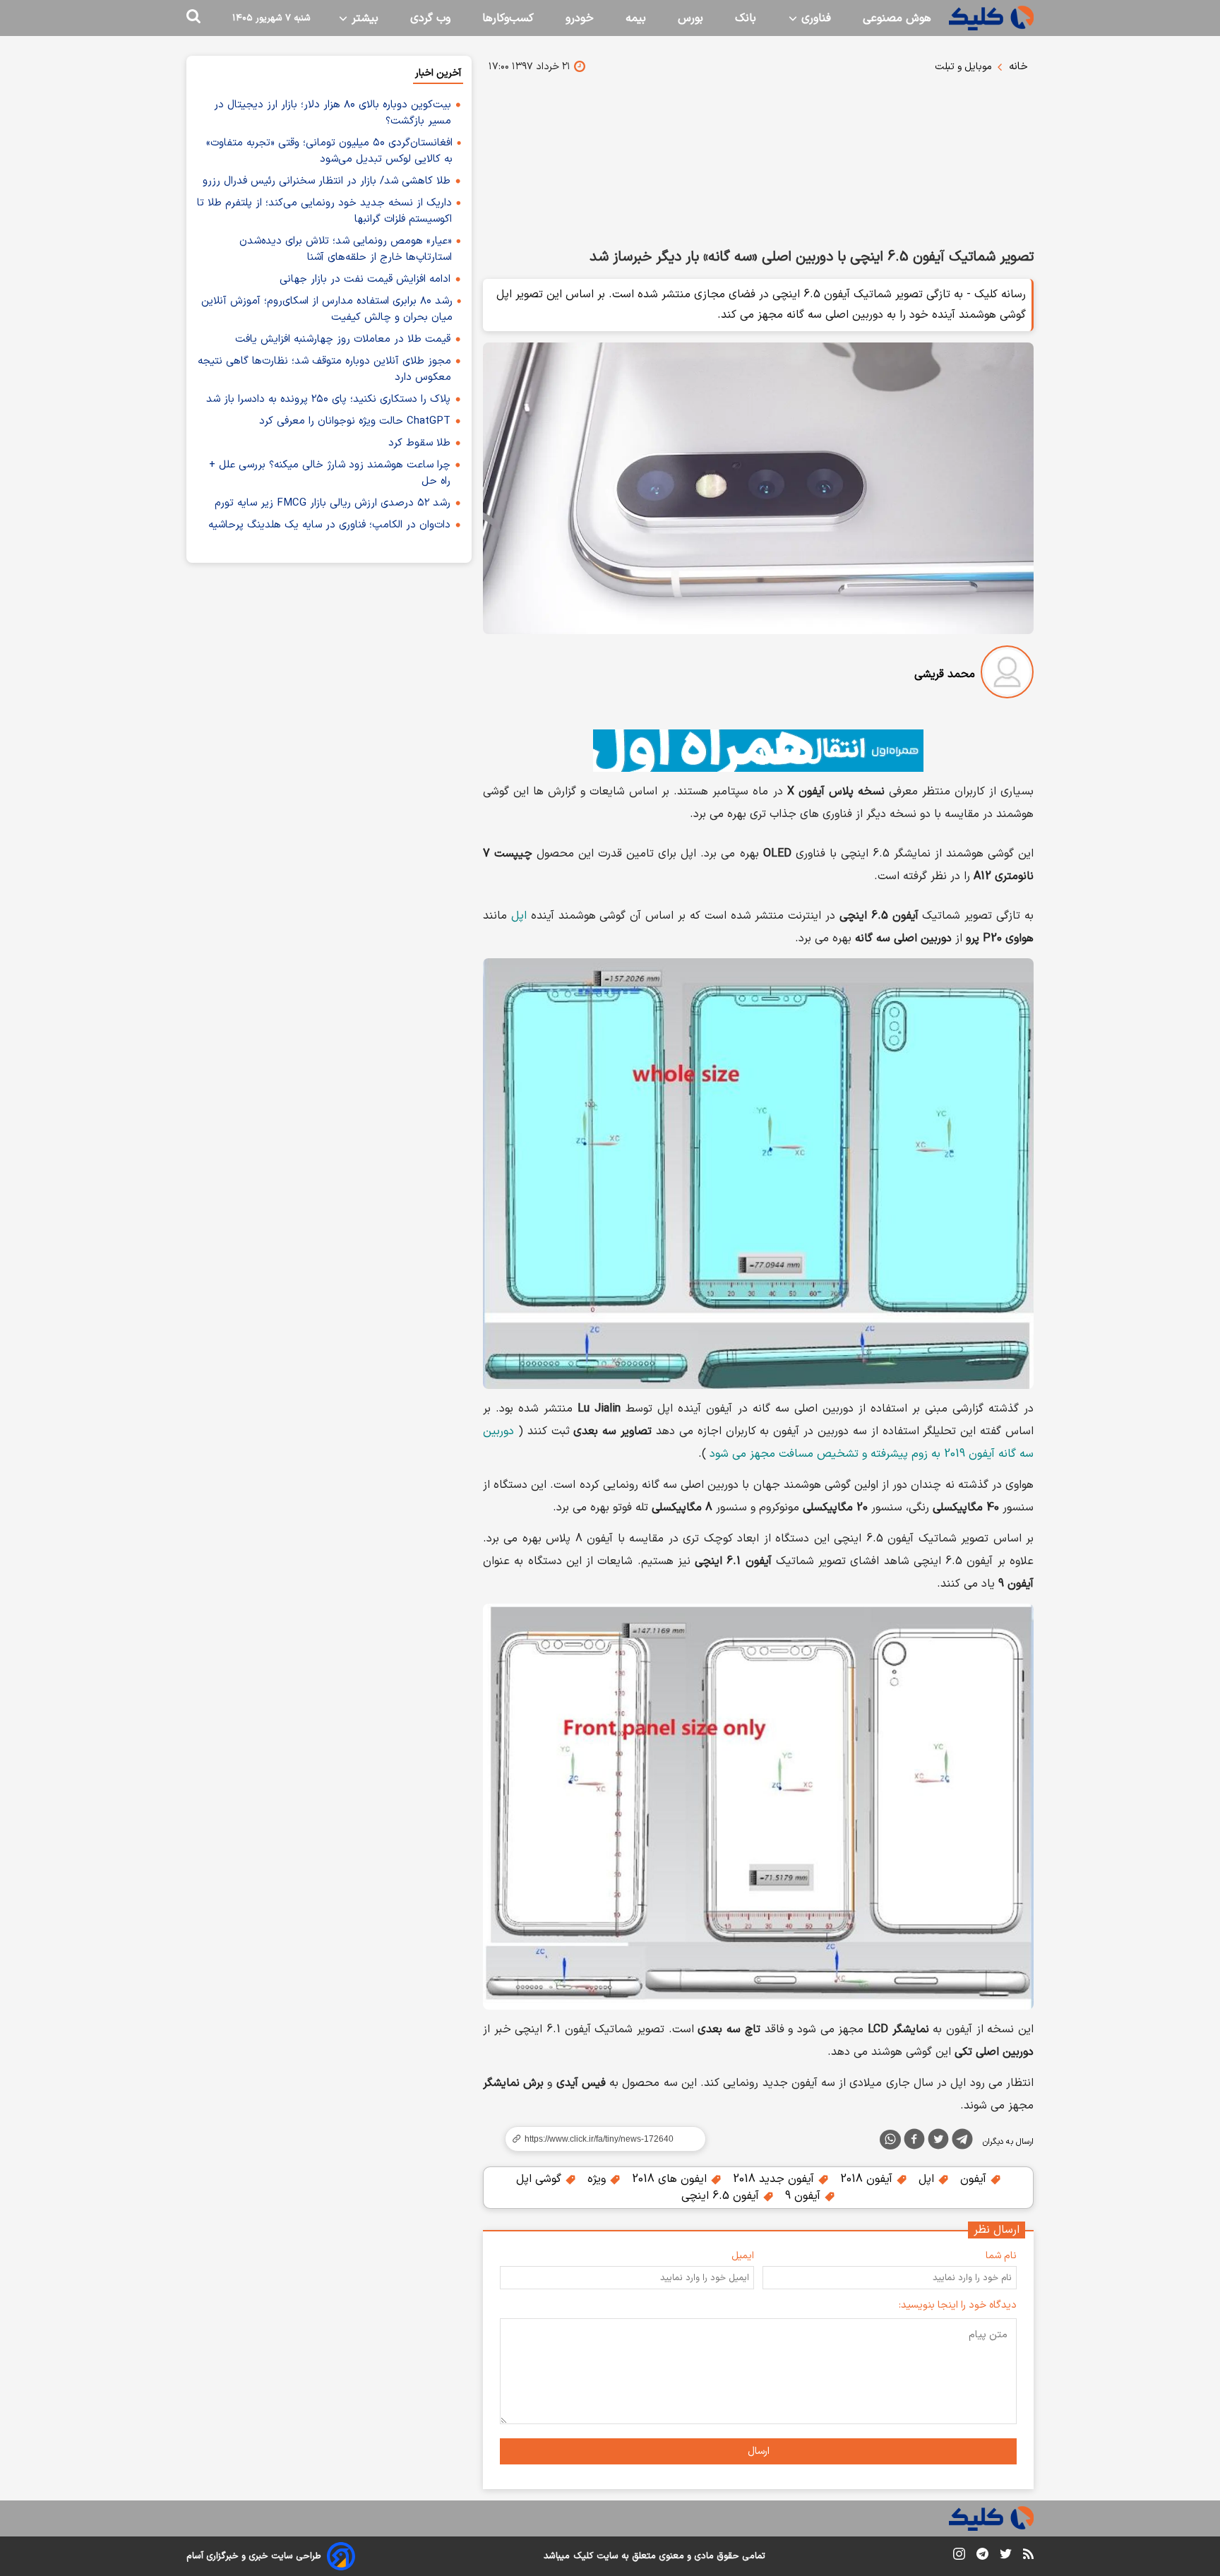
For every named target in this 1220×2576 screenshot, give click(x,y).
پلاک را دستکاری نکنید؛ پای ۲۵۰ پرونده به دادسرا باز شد (328, 399)
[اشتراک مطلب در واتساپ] (890, 2140)
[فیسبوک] (914, 2142)
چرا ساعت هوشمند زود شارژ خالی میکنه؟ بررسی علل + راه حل (330, 473)
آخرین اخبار (438, 73)
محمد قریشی (945, 674)
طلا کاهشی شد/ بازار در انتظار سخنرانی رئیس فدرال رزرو (327, 181)
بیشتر (363, 18)
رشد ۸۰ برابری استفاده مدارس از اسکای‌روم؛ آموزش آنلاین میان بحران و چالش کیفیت (327, 309)
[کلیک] (991, 18)
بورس (690, 18)
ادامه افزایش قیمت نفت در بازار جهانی (365, 279)
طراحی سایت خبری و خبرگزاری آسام (254, 2556)
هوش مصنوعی (897, 18)
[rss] (1028, 2556)
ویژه (598, 2179)
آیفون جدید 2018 (775, 2179)
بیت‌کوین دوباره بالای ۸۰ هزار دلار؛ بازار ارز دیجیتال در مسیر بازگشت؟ (333, 113)
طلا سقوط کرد (419, 443)
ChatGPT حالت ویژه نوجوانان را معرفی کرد (355, 421)
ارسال (759, 2451)
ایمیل (743, 2256)
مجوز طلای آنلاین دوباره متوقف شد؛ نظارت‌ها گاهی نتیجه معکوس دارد (324, 369)
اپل (519, 916)
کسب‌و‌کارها (508, 18)
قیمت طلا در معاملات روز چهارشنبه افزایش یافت (343, 339)
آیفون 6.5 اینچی (722, 2196)
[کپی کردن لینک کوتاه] (599, 2139)
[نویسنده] (1007, 675)
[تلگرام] (962, 2142)
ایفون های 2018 (671, 2179)
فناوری (814, 18)
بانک (746, 18)
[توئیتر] (938, 2142)
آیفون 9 (805, 2196)
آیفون (975, 2179)
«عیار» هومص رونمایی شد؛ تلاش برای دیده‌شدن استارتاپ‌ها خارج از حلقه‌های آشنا (346, 249)
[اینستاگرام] (959, 2557)
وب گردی (430, 18)
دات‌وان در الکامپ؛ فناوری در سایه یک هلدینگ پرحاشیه (329, 525)
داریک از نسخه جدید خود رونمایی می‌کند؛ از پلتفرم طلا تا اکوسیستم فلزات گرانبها (324, 211)
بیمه (636, 18)
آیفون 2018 (868, 2179)
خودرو (580, 18)
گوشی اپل (540, 2179)
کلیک (583, 2556)
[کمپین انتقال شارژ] (758, 751)
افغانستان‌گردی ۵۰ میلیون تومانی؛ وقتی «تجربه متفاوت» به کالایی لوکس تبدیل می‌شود (329, 151)
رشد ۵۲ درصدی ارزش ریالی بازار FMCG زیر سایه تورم (333, 503)
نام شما (1001, 2256)
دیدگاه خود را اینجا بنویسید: (958, 2305)
